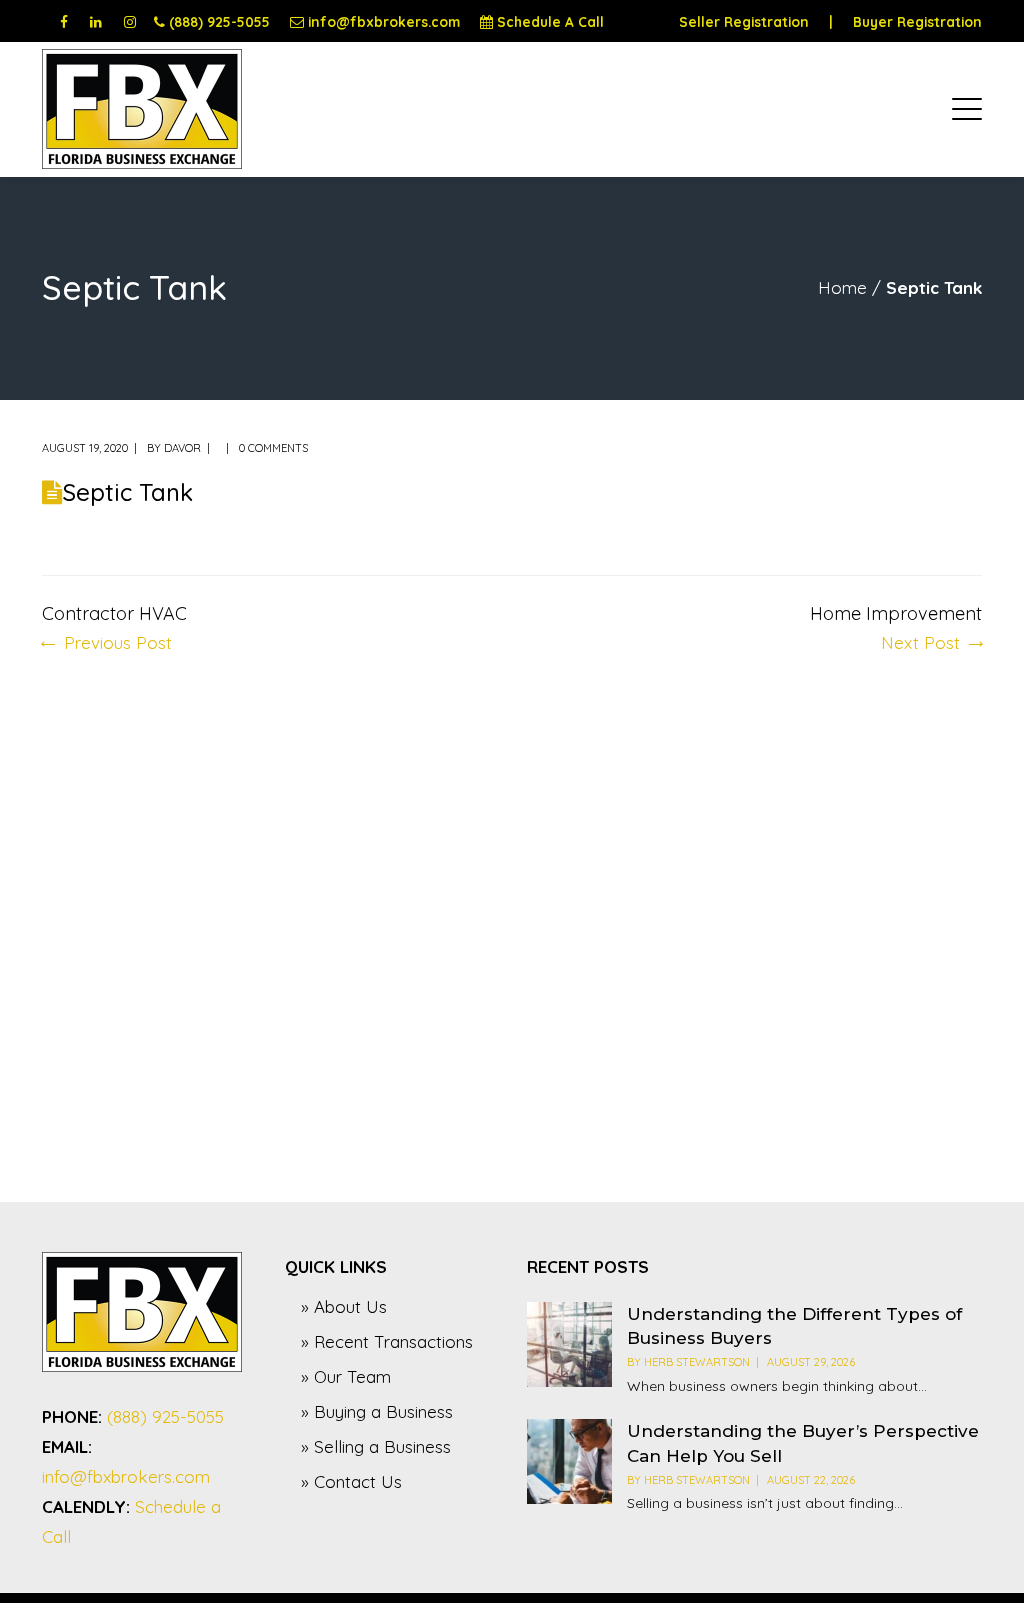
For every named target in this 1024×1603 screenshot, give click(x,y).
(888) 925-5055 (219, 21)
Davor (182, 448)
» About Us (344, 1306)
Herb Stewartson (697, 1362)
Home (842, 287)
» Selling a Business (376, 1446)
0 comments (273, 448)
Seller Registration (744, 21)
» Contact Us (351, 1481)
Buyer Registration (917, 21)
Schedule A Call (550, 21)
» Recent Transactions (387, 1341)
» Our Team (346, 1376)
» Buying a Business (377, 1411)
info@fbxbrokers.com (384, 21)
